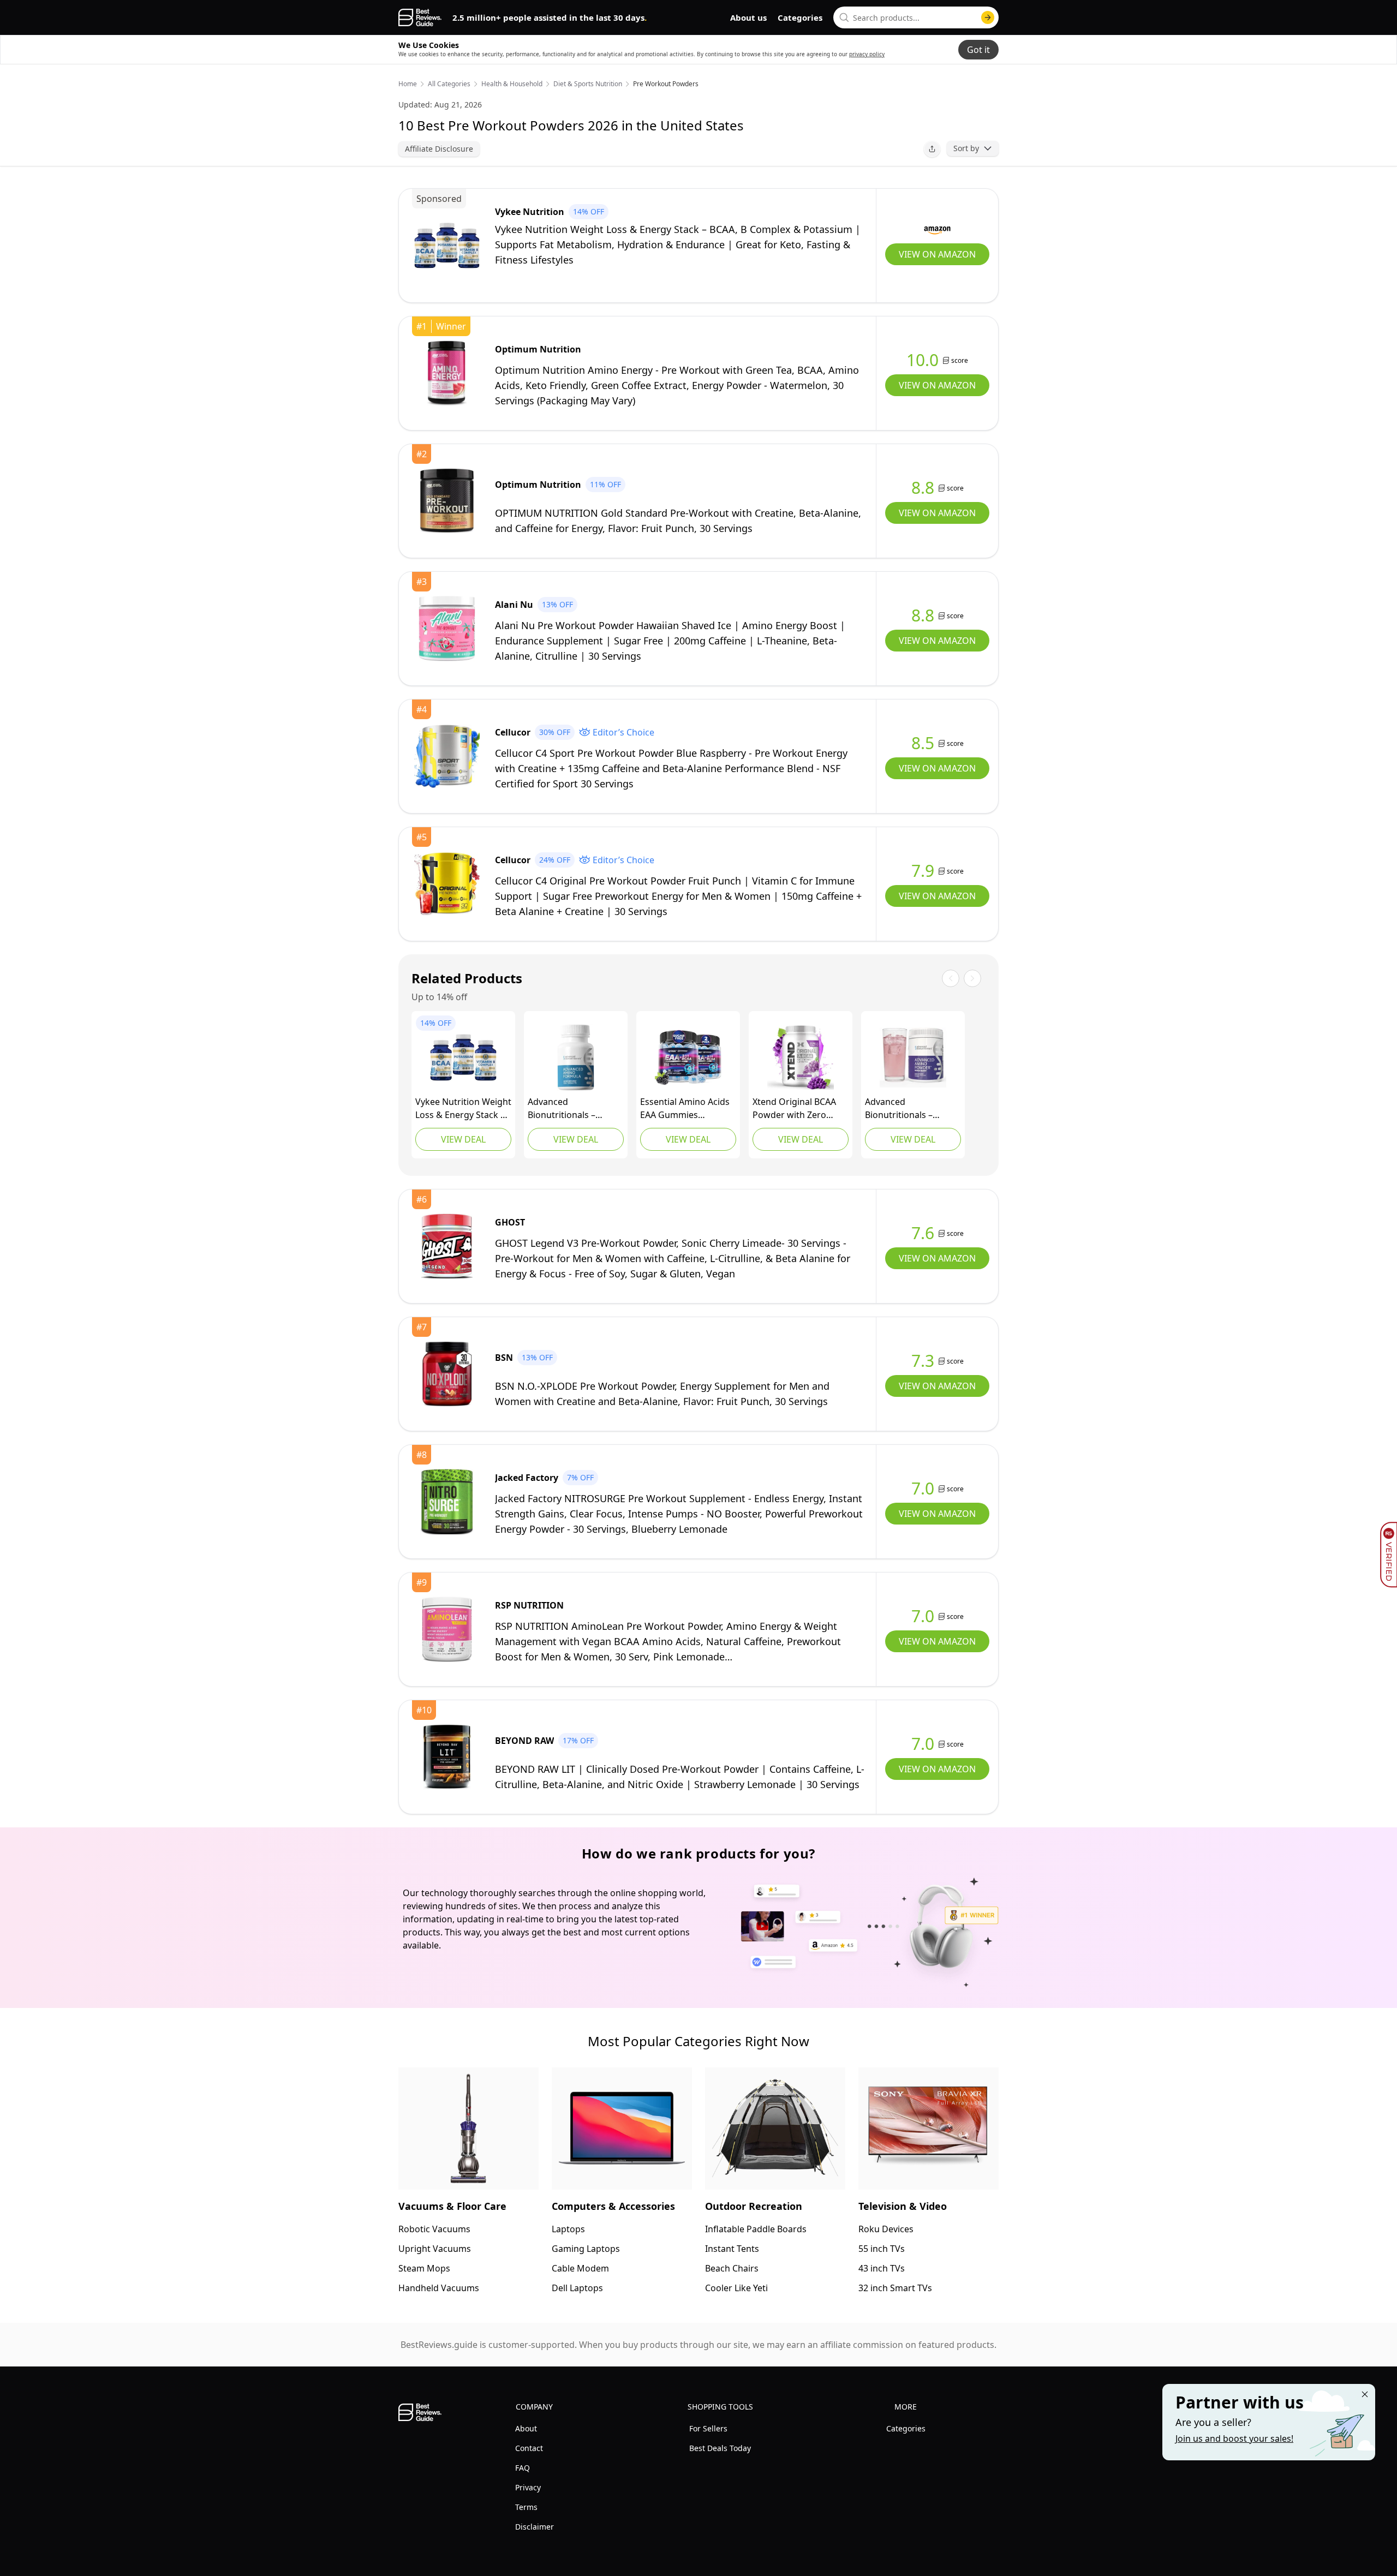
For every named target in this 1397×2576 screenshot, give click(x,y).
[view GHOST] (447, 1246)
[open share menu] (932, 149)
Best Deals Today (720, 2448)
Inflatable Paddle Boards (756, 2229)
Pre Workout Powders (666, 84)
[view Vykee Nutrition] (447, 246)
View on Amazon (937, 254)
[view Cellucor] (447, 756)
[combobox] (916, 17)
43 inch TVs (882, 2268)
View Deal (463, 1139)
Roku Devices (886, 2229)
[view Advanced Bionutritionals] (576, 1057)
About (526, 2428)
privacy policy (867, 54)
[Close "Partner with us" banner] (1365, 2394)
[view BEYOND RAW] (447, 1757)
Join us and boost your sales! (1234, 2438)
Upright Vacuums (435, 2249)
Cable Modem (580, 2268)
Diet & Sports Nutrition (588, 84)
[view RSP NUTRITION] (447, 1629)
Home (408, 84)
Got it (978, 50)
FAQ (523, 2468)
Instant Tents (732, 2249)
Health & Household (512, 84)
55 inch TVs (882, 2249)
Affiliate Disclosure (439, 149)
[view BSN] (447, 1374)
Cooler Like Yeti (736, 2288)
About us (748, 17)
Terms (526, 2507)
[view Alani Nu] (447, 629)
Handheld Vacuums (439, 2288)
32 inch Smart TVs (895, 2288)
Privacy (528, 2487)
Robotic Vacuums (434, 2229)
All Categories (449, 84)
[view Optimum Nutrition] (447, 373)
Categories (800, 17)
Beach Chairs (732, 2268)
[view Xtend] (801, 1057)
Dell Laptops (577, 2288)
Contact (529, 2448)
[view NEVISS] (688, 1057)
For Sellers (708, 2428)
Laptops (568, 2229)
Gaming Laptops (586, 2249)
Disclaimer (535, 2527)
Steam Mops (424, 2268)
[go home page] (420, 17)
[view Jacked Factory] (447, 1502)
